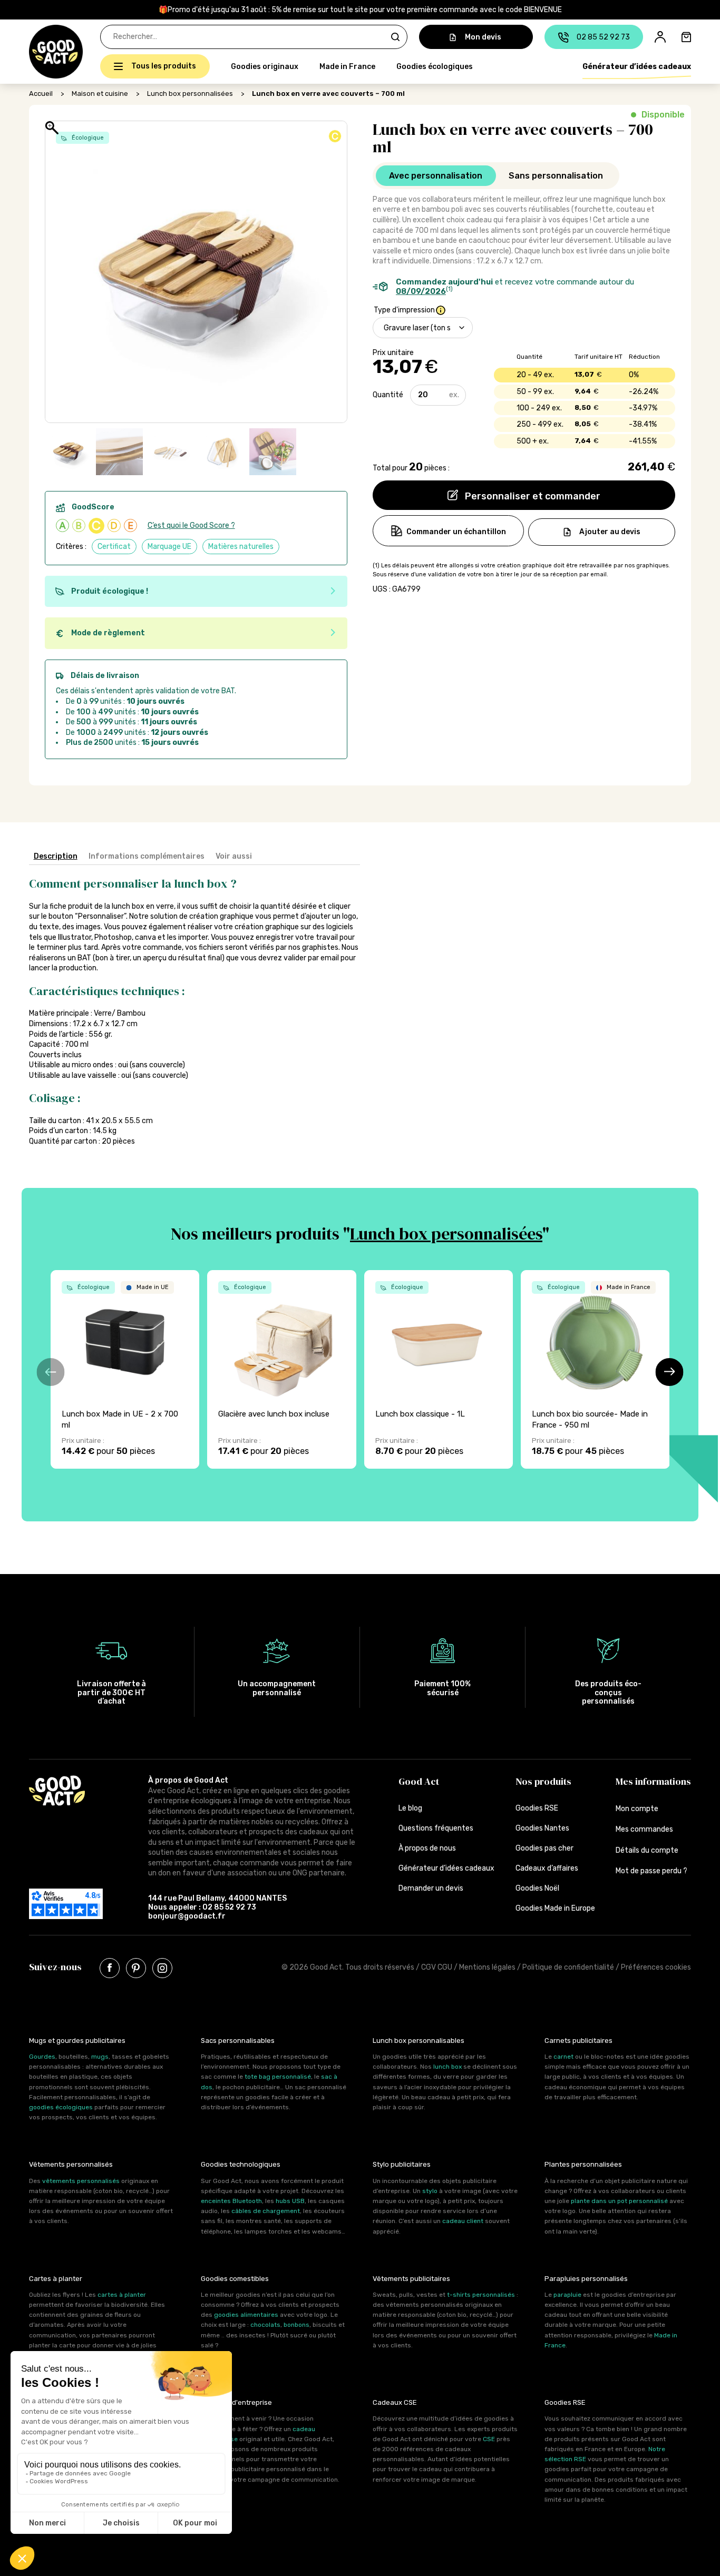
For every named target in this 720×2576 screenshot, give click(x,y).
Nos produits (543, 1781)
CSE (489, 2439)
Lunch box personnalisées (190, 94)
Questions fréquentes (436, 1828)
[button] (35, 52)
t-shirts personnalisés (481, 2295)
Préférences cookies (656, 1967)
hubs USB (290, 2201)
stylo (430, 2191)
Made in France (347, 67)
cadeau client (463, 2221)
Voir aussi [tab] (234, 856)
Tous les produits (164, 66)
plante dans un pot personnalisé (619, 2201)
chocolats (265, 2325)
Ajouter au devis (610, 532)
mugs (100, 2057)
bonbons (296, 2325)
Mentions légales (487, 1967)
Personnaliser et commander (532, 496)
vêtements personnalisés (81, 2181)
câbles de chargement (266, 2211)
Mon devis (483, 37)
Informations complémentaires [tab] (147, 856)
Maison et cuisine (100, 94)
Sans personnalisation (556, 176)
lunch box (447, 2067)
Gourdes (42, 2057)
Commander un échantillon (456, 532)
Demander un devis (431, 1888)
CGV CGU (437, 1967)
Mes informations (653, 1781)
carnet (563, 2057)
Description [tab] (56, 856)
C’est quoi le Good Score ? (191, 525)
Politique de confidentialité (568, 1967)
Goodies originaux (265, 67)
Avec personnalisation (436, 176)
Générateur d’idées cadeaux (637, 67)
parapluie (567, 2295)
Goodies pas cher (544, 1848)
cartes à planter (122, 2295)
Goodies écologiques (435, 67)
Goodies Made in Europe (555, 1908)
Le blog (410, 1808)
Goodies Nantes (542, 1828)
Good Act (419, 1781)
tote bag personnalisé (278, 2077)
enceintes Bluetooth (231, 2201)
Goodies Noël (537, 1888)
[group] (125, 1369)
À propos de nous (427, 1848)
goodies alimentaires (246, 2315)
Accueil (41, 94)
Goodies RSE (537, 1808)
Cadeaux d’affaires (547, 1868)
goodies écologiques (61, 2107)
